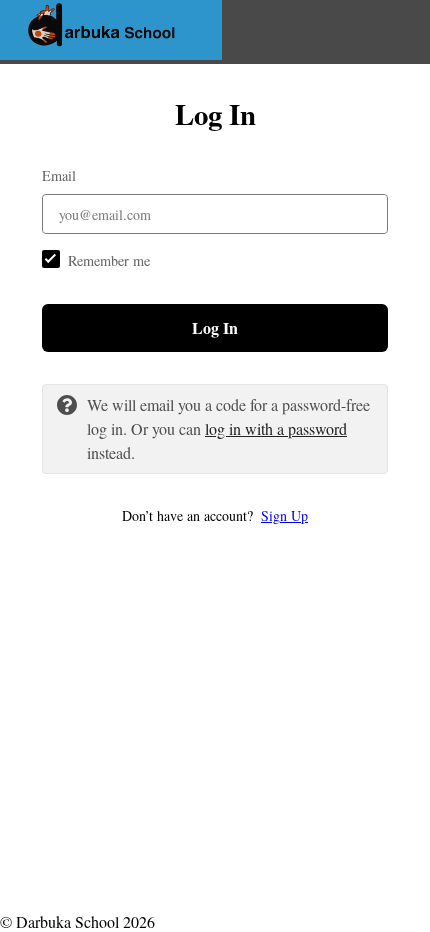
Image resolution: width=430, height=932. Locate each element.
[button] (215, 515)
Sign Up (284, 515)
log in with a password (276, 428)
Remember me (109, 260)
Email (59, 175)
